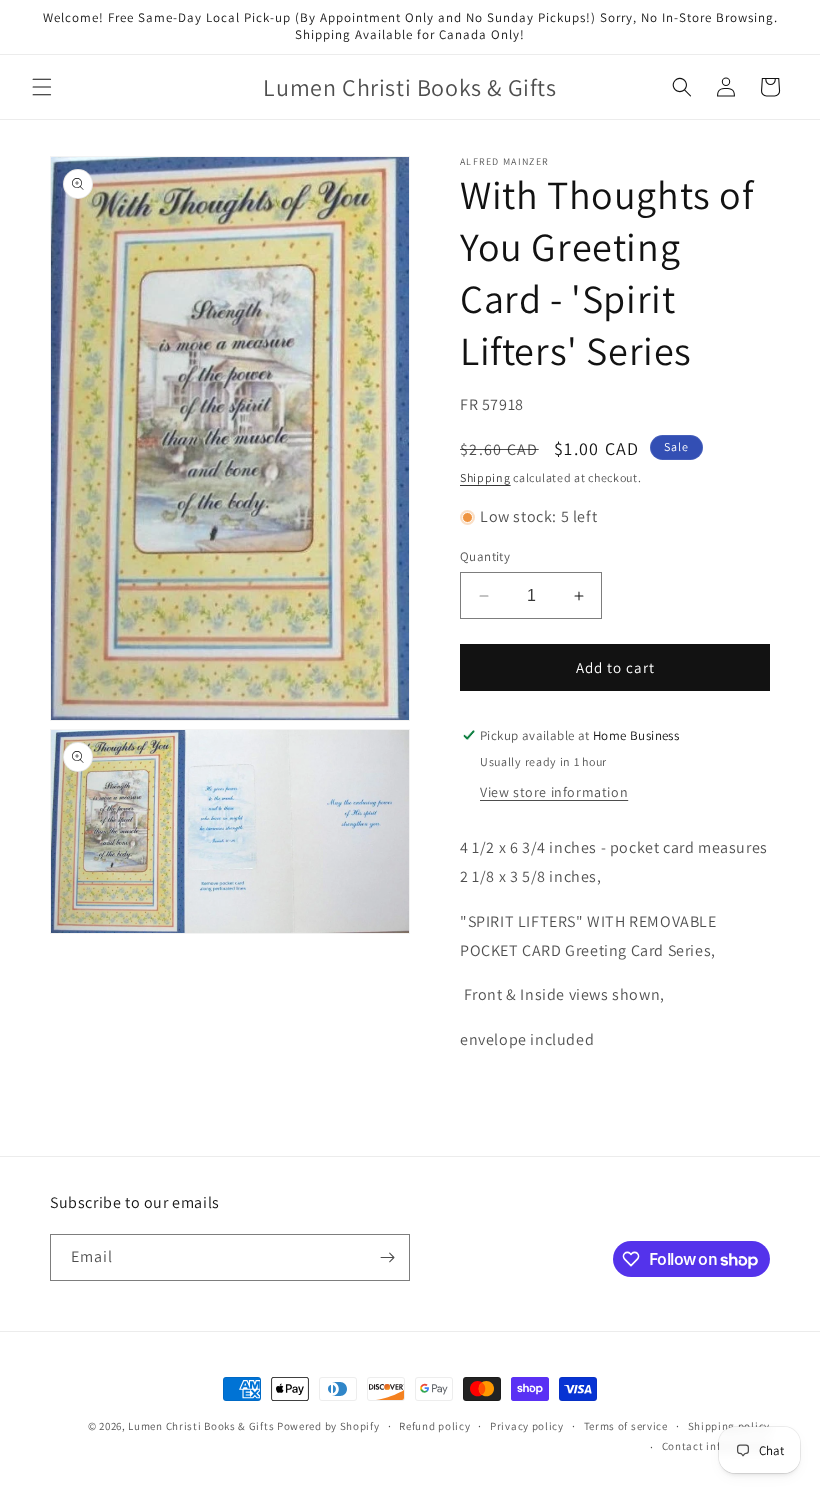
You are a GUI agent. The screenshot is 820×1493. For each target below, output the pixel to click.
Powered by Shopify (328, 1426)
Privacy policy (527, 1426)
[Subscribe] (387, 1257)
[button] (42, 87)
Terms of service (626, 1426)
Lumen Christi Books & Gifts (201, 1426)
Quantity (485, 556)
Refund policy (434, 1426)
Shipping (485, 477)
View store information (554, 792)
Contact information (716, 1446)
